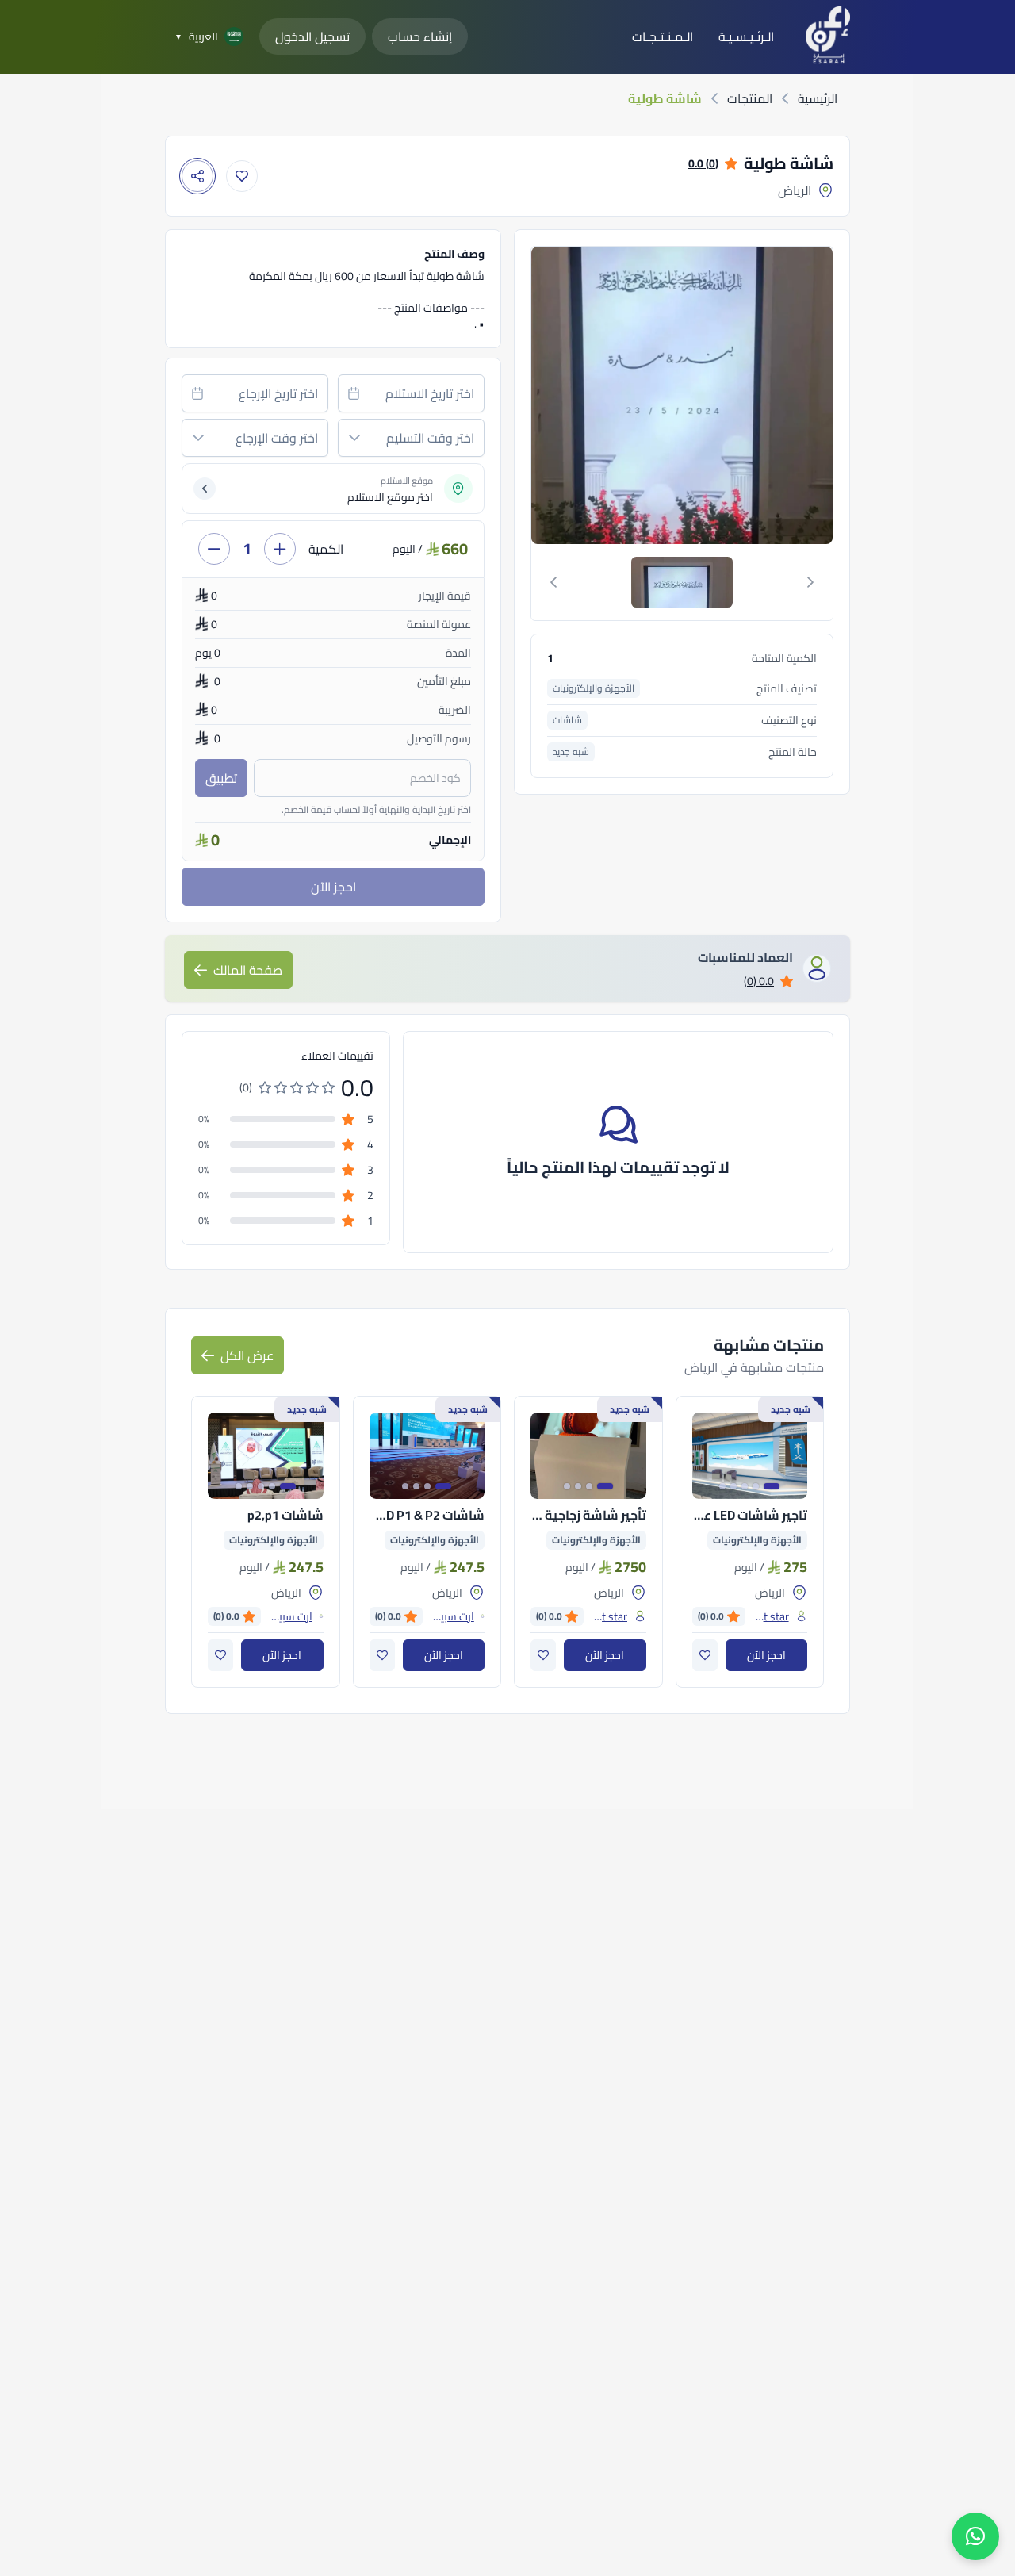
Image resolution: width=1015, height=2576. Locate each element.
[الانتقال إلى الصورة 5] (722, 1486)
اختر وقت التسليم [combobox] (430, 438)
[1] (682, 582)
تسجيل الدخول (312, 36)
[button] (354, 438)
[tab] (682, 582)
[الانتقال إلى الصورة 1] (772, 1486)
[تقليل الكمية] (214, 549)
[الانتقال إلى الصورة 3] (745, 1486)
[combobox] (411, 393)
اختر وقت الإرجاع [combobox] (277, 438)
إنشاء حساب (420, 36)
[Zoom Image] (579, 395)
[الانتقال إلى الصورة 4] (733, 1486)
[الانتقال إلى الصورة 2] (756, 1486)
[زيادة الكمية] (280, 549)
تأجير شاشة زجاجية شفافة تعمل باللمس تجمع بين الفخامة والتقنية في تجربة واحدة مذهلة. (588, 1515)
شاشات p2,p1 (285, 1515)
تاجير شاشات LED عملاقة (750, 1515)
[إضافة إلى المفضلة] (242, 176)
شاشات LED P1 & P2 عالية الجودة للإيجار (427, 1515)
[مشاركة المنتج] (197, 176)
